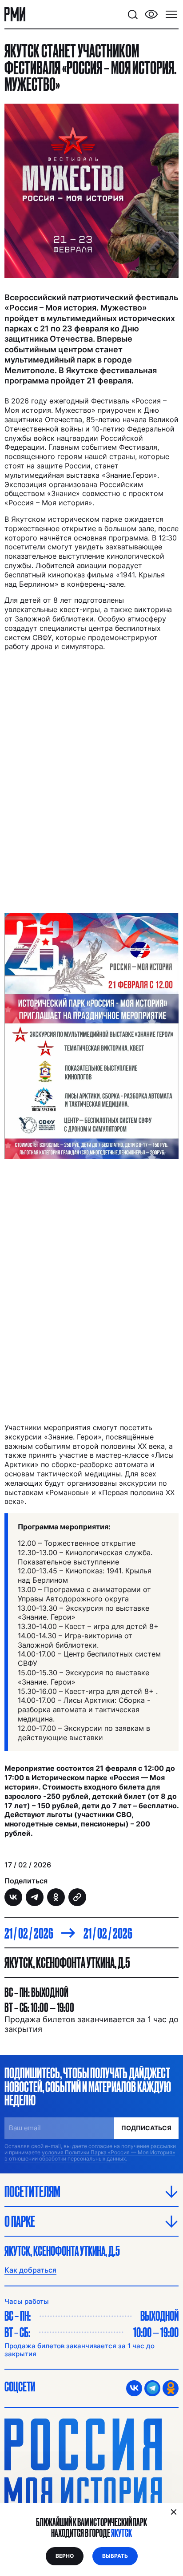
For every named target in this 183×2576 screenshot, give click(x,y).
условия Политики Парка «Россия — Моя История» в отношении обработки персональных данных (90, 2155)
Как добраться (30, 2270)
